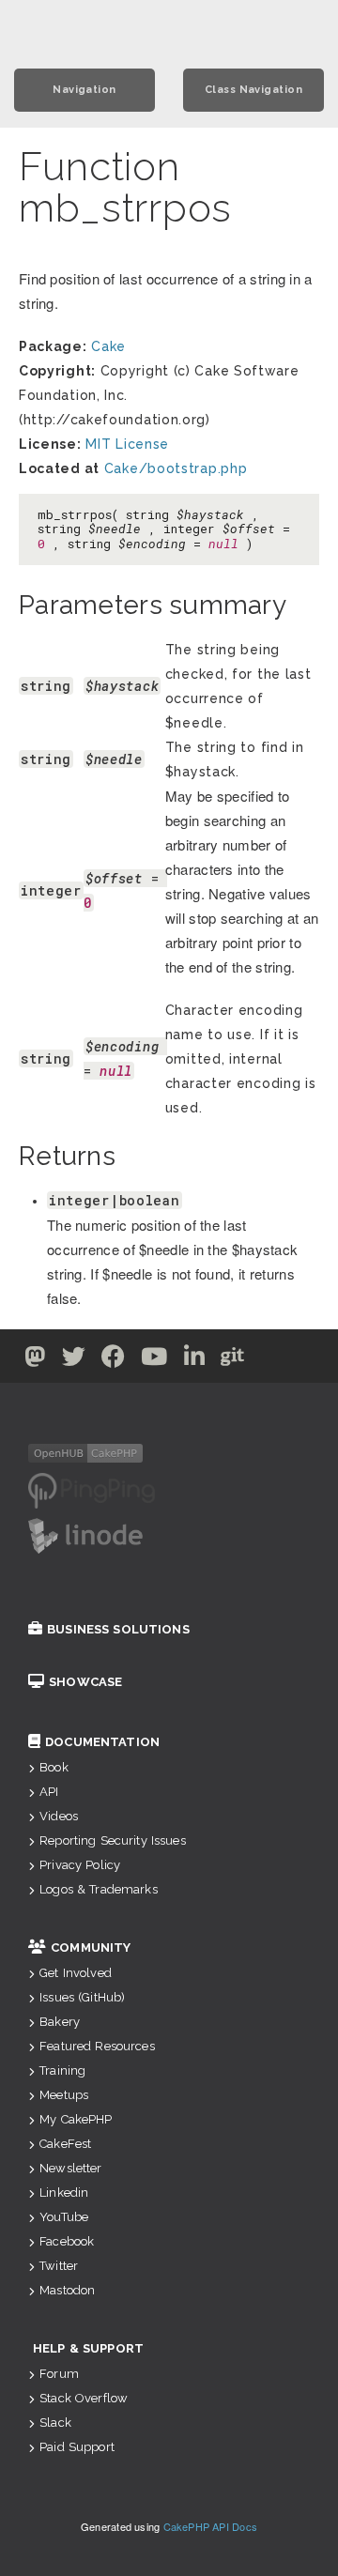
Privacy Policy (80, 1865)
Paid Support (77, 2447)
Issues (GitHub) (82, 1997)
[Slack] (270, 1360)
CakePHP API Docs (211, 2526)
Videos (59, 1816)
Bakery (60, 2022)
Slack (55, 2423)
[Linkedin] (195, 1360)
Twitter (59, 2266)
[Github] (233, 1360)
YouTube (64, 2217)
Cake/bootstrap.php (176, 468)
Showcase (85, 1682)
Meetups (64, 2095)
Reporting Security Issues (113, 1840)
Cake (108, 346)
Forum (59, 2374)
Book (54, 1767)
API (49, 1792)
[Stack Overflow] (304, 1360)
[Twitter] (35, 1360)
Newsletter (70, 2168)
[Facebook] (114, 1360)
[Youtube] (154, 1360)
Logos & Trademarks (99, 1889)
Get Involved (76, 1973)
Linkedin (64, 2193)
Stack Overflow (84, 2398)
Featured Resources (97, 2046)
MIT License (127, 444)
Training (62, 2070)
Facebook (67, 2241)
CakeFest (65, 2144)
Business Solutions (118, 1629)
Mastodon (67, 2290)
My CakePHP (76, 2119)
